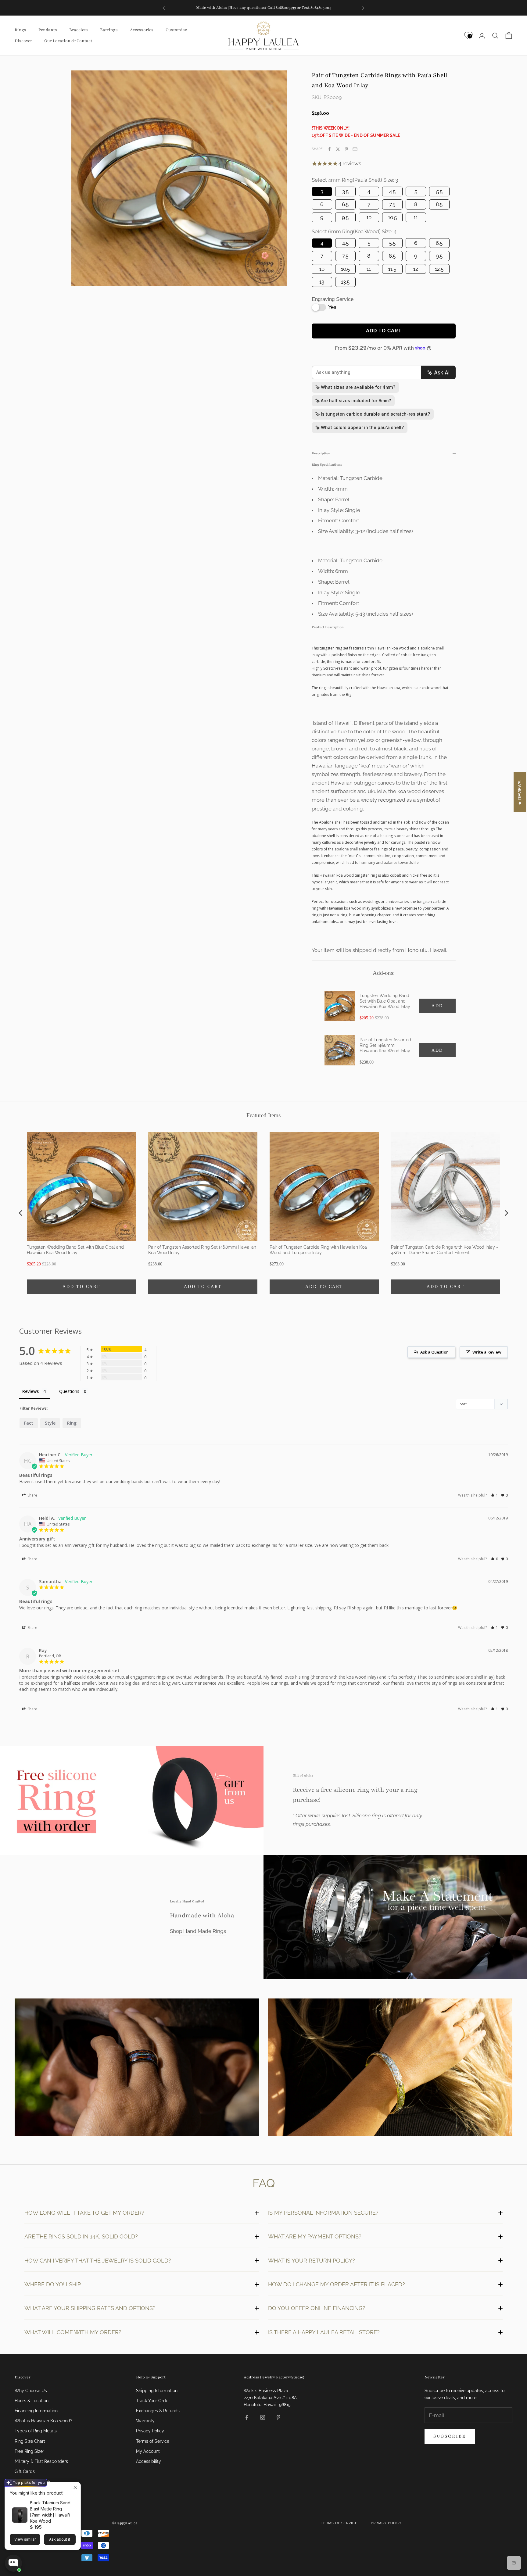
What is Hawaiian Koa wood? (43, 2421)
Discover (23, 41)
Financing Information (36, 2411)
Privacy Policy (150, 2431)
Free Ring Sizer (29, 2451)
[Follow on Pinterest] (278, 2417)
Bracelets (79, 30)
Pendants (48, 30)
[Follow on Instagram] (263, 2417)
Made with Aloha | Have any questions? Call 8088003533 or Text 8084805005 (264, 11)
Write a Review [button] (487, 1352)
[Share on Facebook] (329, 149)
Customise (176, 30)
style (50, 1423)
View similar (25, 2539)
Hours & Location (32, 2401)
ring (72, 1423)
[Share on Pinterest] (346, 149)
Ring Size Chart (30, 2441)
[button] (494, 1495)
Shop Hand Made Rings (198, 1931)
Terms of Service (153, 2441)
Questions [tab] (69, 1391)
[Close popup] (75, 2487)
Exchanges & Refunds (158, 2411)
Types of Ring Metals (36, 2431)
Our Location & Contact (68, 41)
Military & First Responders (41, 2461)
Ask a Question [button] (434, 1352)
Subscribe (450, 2436)
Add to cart (384, 331)
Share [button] (32, 1495)
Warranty (145, 2421)
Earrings (109, 30)
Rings (20, 30)
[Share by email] (355, 149)
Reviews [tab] (30, 1391)
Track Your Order (153, 2401)
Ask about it (60, 2539)
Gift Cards (25, 2471)
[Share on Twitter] (338, 149)
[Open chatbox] (13, 2563)
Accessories (142, 30)
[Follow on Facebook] (247, 2417)
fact (29, 1423)
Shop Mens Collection (137, 2068)
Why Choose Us (31, 2391)
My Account (148, 2451)
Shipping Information (157, 2391)
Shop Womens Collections (390, 2068)
